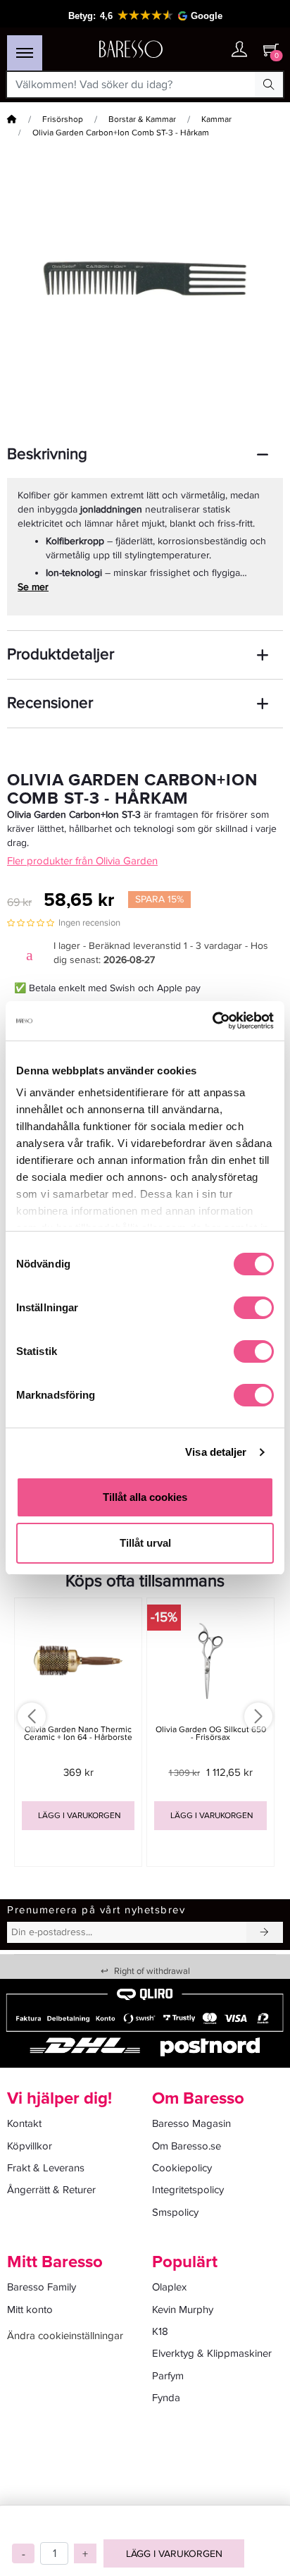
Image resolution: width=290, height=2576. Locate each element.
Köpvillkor (30, 2146)
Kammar (216, 119)
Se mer (33, 587)
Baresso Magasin (191, 2123)
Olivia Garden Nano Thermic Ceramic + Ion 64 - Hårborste (78, 1734)
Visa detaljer (216, 1452)
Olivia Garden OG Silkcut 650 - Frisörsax (211, 1734)
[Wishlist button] (211, 50)
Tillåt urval (145, 1543)
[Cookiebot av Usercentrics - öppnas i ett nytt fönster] (212, 1021)
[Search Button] (269, 85)
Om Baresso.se (187, 2146)
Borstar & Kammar (142, 119)
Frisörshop (63, 119)
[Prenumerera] (265, 1932)
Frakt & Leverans (46, 2168)
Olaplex (169, 2287)
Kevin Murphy (183, 2310)
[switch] (254, 1308)
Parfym (168, 2376)
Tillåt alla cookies (145, 1497)
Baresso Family (42, 2287)
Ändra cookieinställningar (65, 2336)
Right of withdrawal (145, 1971)
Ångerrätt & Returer (51, 2190)
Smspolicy (175, 2212)
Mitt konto (30, 2310)
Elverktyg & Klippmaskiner (212, 2353)
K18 (160, 2331)
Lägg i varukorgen (174, 2554)
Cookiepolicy (182, 2168)
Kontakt (24, 2123)
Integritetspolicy (188, 2190)
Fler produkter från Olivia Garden (82, 861)
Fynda (166, 2398)
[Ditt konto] (239, 50)
